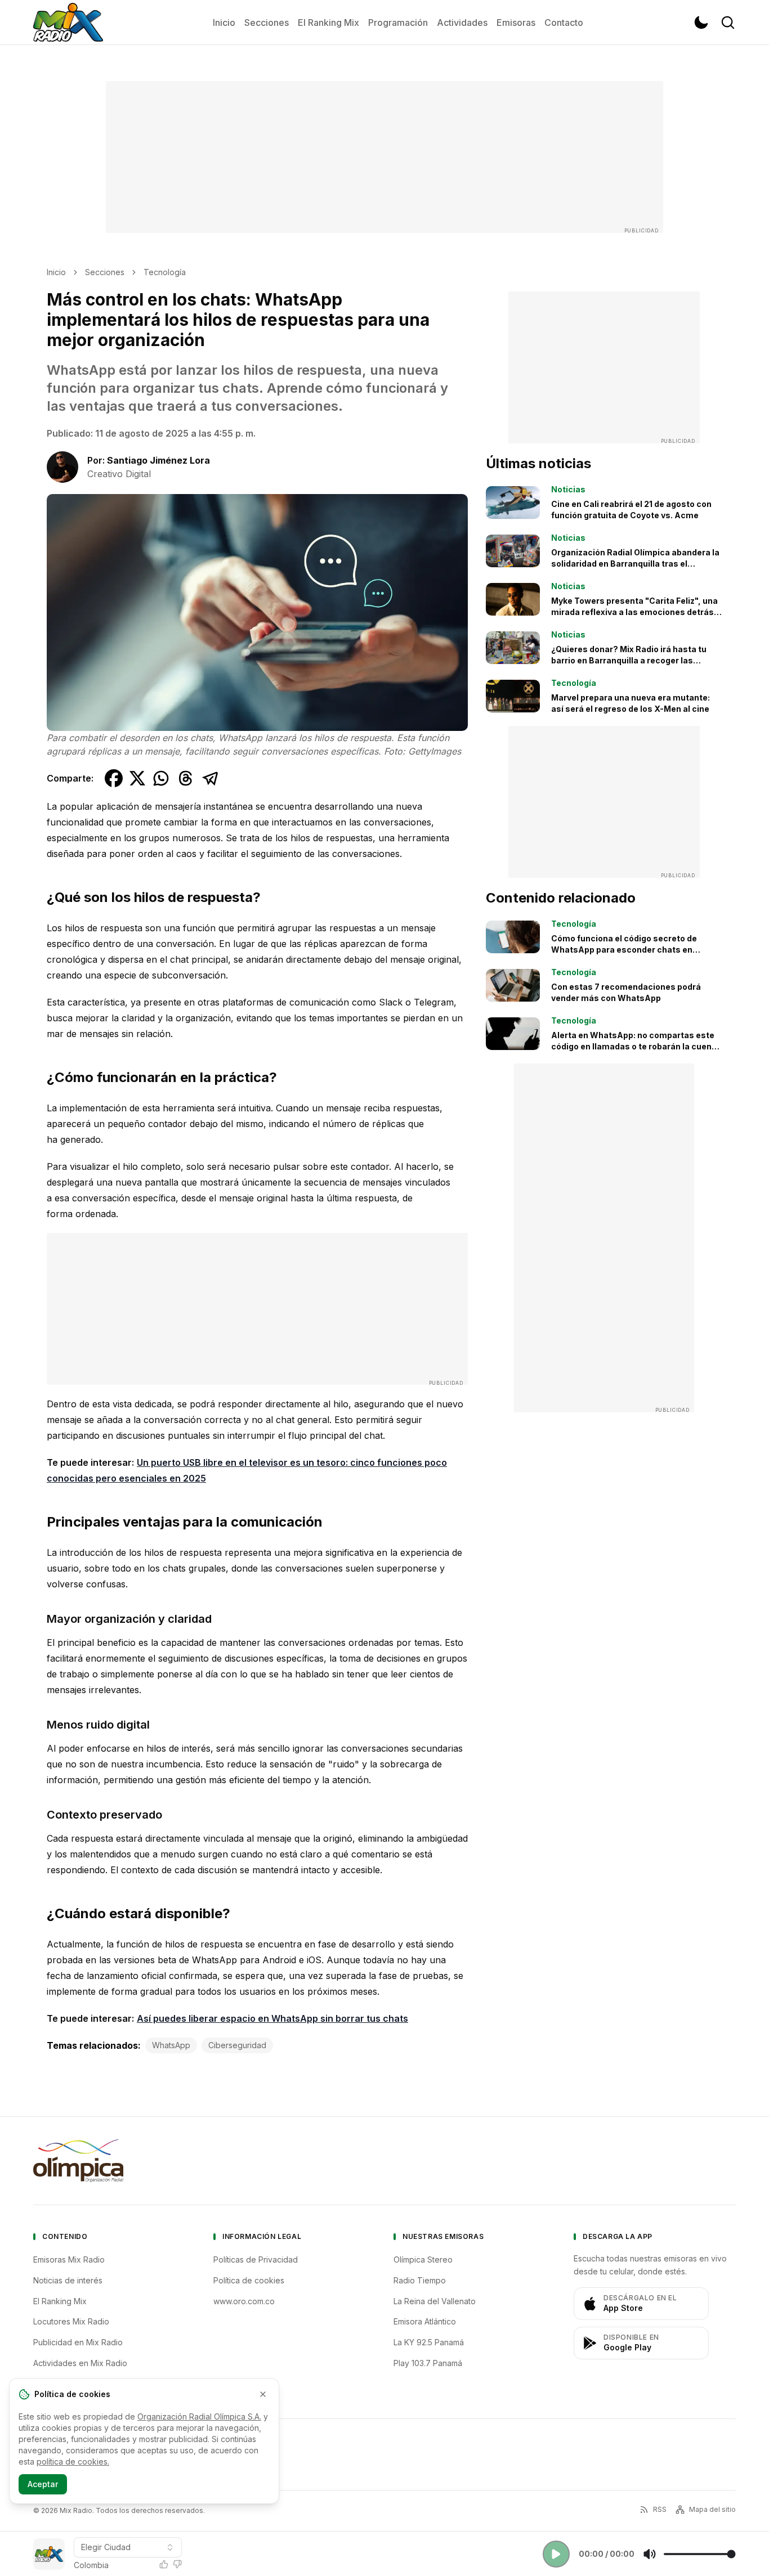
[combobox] (128, 2547)
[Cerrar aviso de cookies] (263, 2394)
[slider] (699, 2554)
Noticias (568, 489)
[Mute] (650, 2554)
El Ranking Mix (328, 23)
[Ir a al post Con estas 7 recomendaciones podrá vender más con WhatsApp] (513, 985)
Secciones (267, 23)
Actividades (462, 23)
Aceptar (43, 2484)
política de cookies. (73, 2461)
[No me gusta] (177, 2564)
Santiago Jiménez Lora (158, 460)
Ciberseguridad (237, 2045)
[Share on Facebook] (114, 778)
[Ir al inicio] (68, 23)
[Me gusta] (164, 2564)
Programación (398, 23)
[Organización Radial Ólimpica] (78, 2161)
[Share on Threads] (186, 778)
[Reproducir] (556, 2554)
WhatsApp (171, 2045)
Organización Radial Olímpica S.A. (199, 2416)
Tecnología (165, 272)
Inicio (224, 23)
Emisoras (516, 23)
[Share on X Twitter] (137, 778)
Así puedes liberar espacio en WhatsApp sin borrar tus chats (272, 2018)
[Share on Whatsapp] (161, 778)
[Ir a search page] (728, 23)
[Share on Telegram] (211, 778)
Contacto (564, 23)
